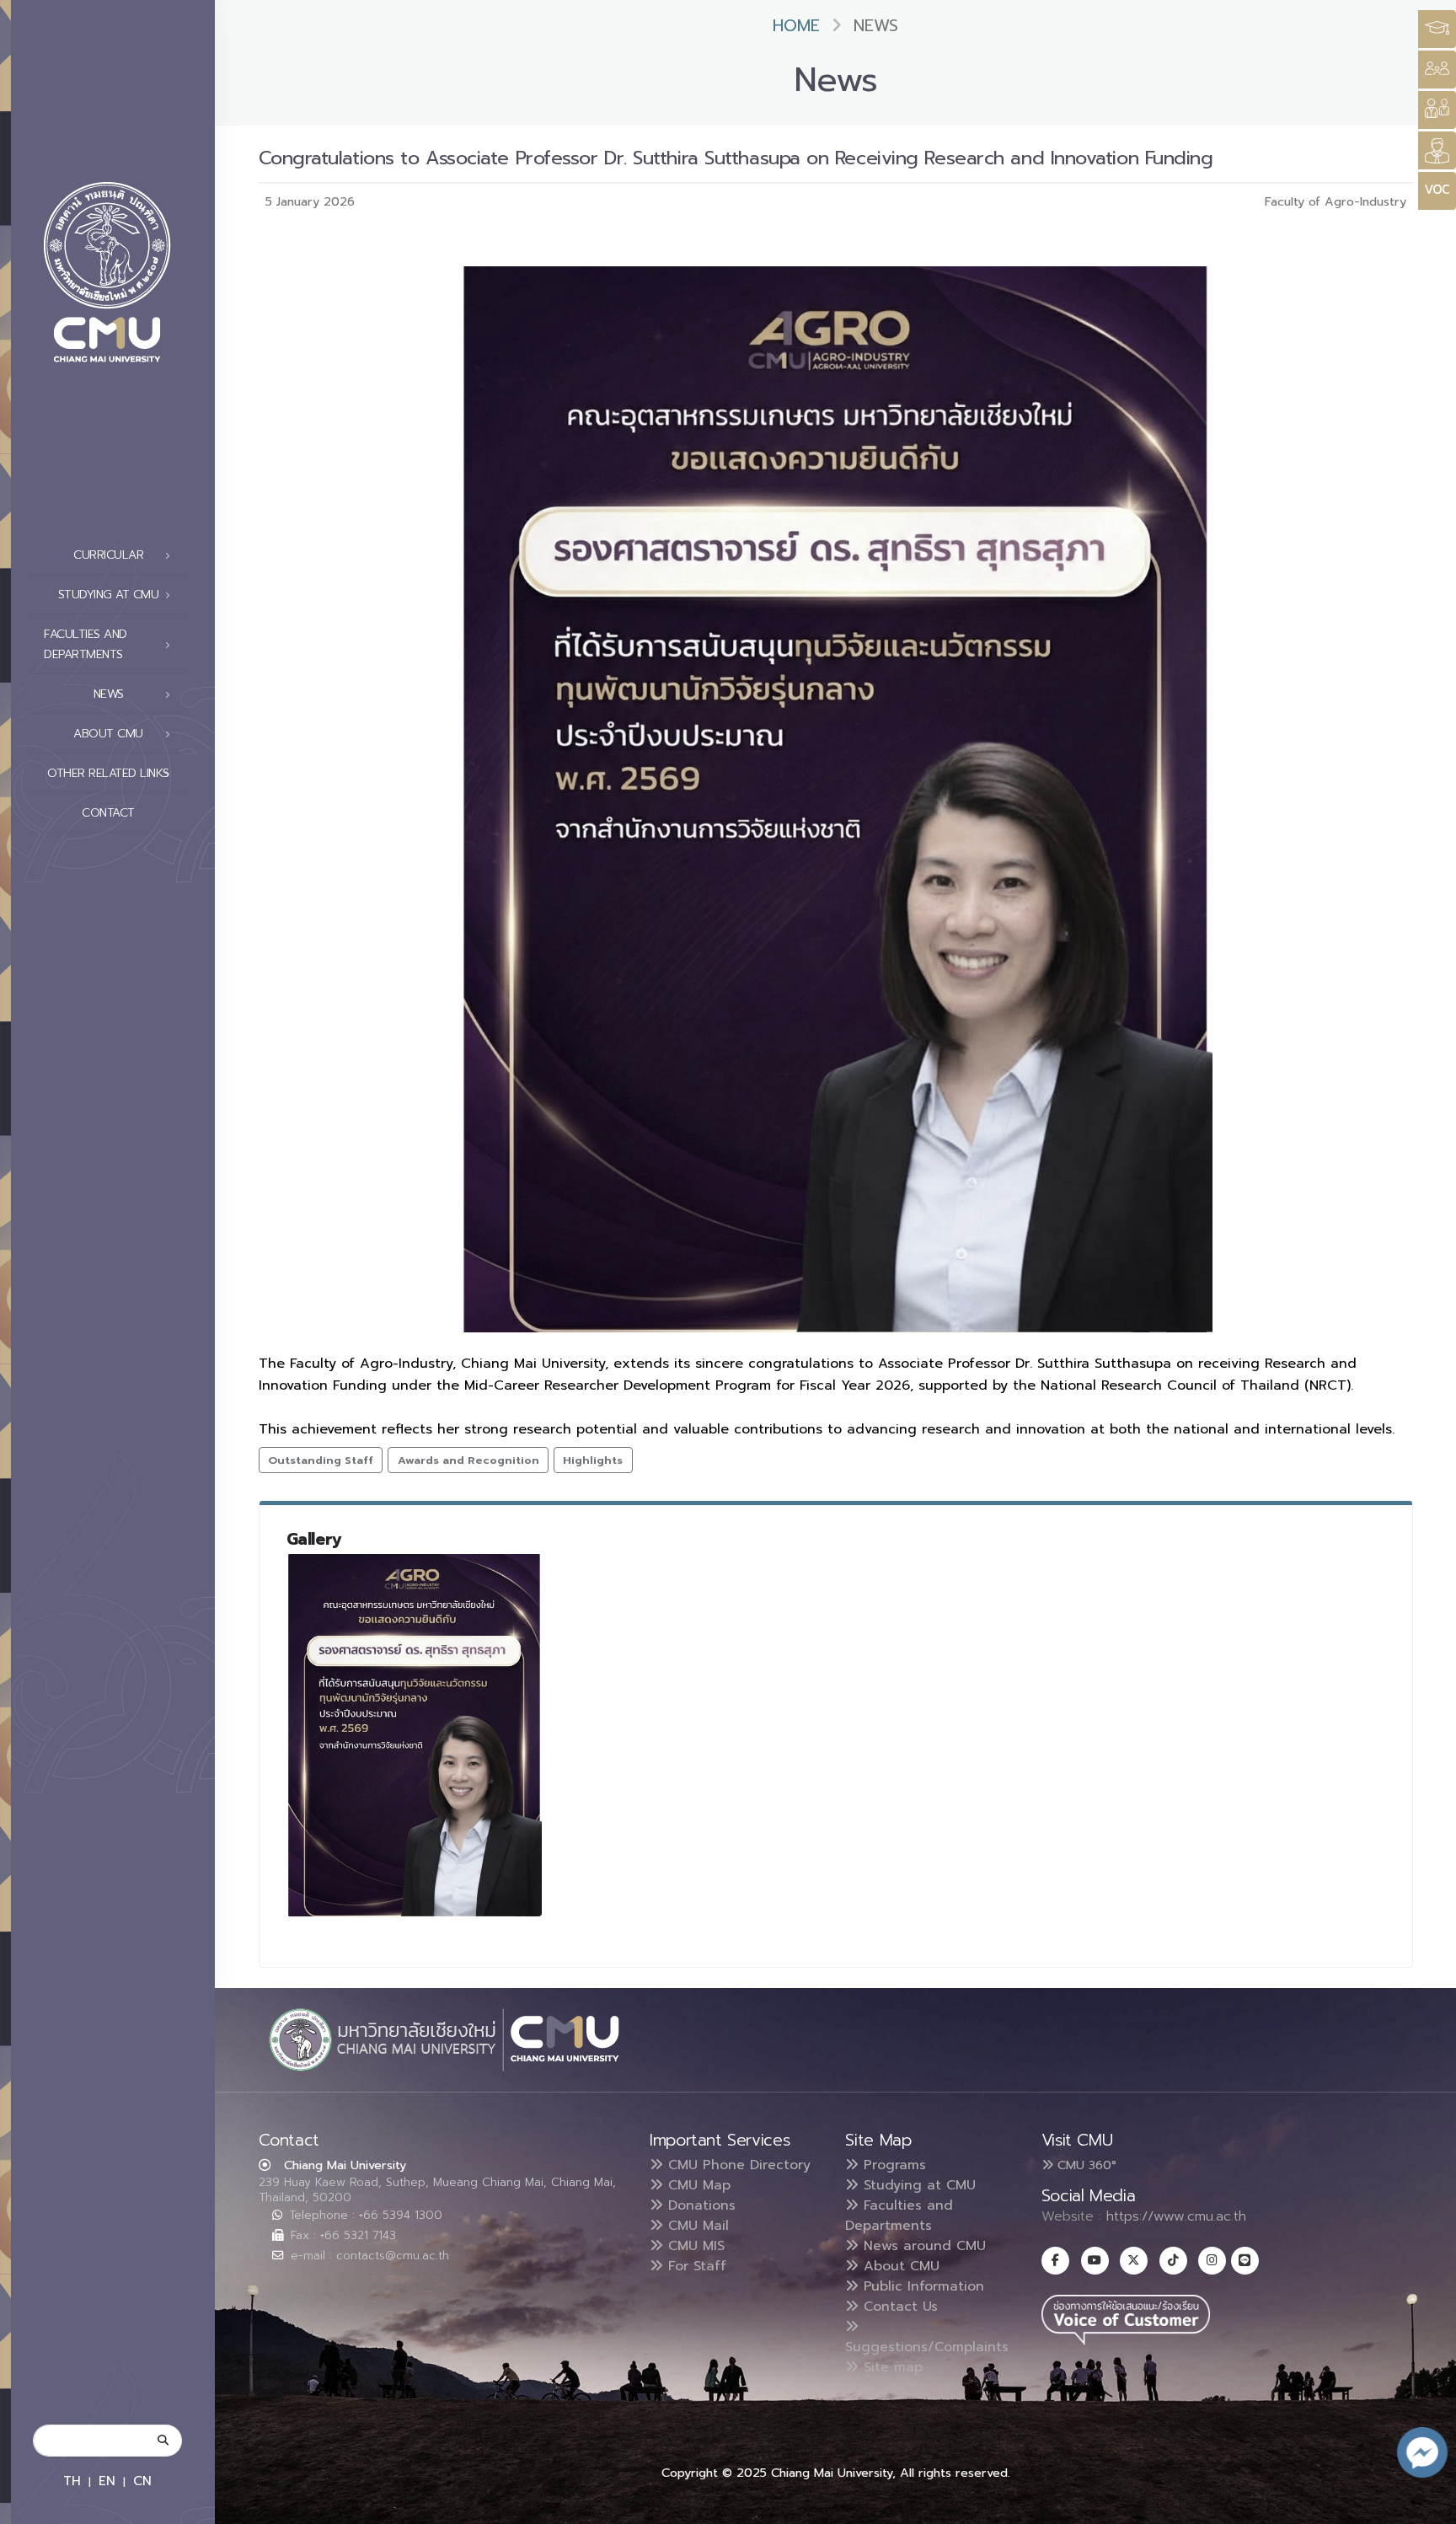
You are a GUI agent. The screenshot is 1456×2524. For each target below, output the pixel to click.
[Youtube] (1095, 2261)
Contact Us (898, 2307)
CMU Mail (696, 2226)
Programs (892, 2165)
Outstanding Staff (321, 1460)
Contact (108, 813)
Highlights (593, 1460)
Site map (891, 2367)
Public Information (921, 2286)
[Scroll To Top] (1427, 2505)
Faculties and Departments (899, 2216)
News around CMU (922, 2246)
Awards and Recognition (468, 1460)
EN (107, 2481)
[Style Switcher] (1437, 70)
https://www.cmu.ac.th (1176, 2216)
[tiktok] (1173, 2261)
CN (142, 2481)
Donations (699, 2205)
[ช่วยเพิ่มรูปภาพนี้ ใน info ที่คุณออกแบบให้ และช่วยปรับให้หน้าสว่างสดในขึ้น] (415, 1735)
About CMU (899, 2266)
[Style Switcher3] (1437, 29)
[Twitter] (1134, 2261)
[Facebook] (1055, 2261)
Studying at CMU (917, 2185)
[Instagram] (1212, 2261)
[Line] (1245, 2261)
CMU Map (697, 2185)
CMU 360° (1085, 2165)
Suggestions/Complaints (927, 2347)
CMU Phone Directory (737, 2165)
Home (796, 26)
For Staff (695, 2266)
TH (72, 2481)
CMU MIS (694, 2246)
